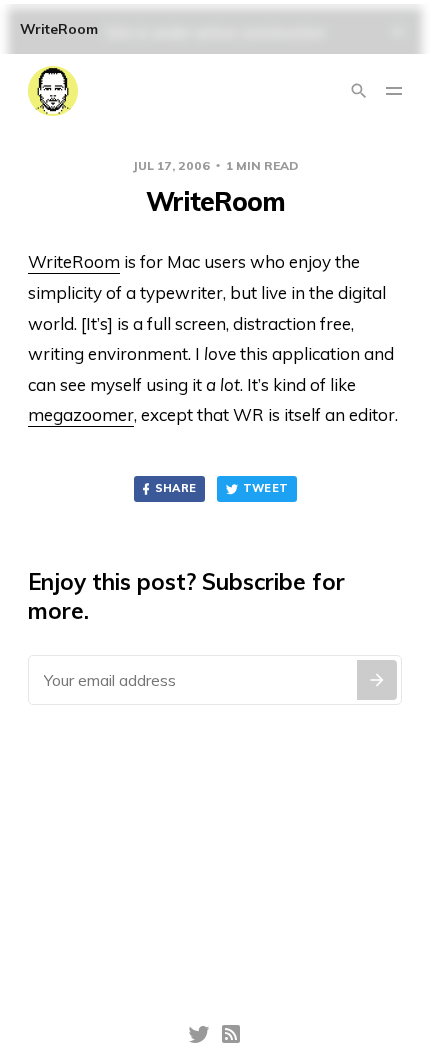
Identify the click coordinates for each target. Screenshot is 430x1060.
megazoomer (81, 414)
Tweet (266, 488)
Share (176, 488)
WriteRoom (74, 261)
